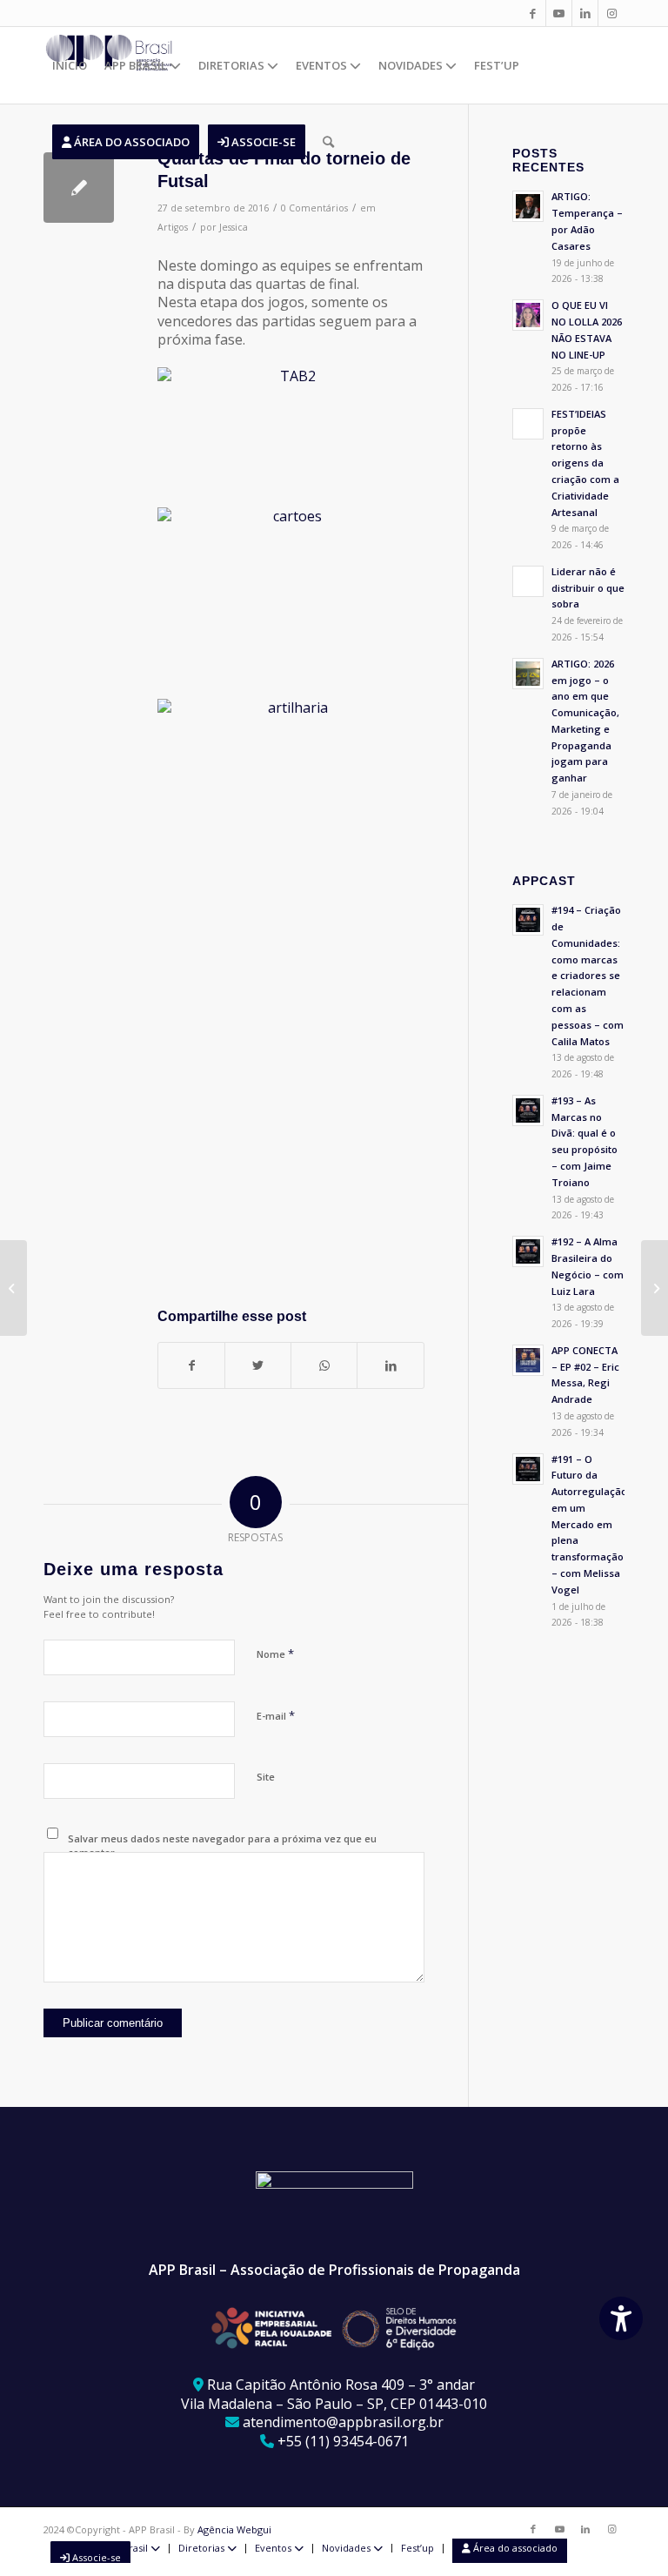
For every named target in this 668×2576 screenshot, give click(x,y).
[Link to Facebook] (533, 13)
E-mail (276, 1715)
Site (266, 1777)
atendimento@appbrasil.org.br (343, 2422)
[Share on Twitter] (258, 1365)
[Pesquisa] (328, 142)
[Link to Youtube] (559, 13)
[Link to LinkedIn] (585, 13)
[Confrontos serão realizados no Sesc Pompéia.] (79, 188)
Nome (275, 1654)
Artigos (173, 227)
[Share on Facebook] (191, 1365)
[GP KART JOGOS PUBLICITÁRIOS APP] (13, 1288)
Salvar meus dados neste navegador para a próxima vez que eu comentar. (222, 1846)
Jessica (234, 227)
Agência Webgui (234, 2529)
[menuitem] (70, 65)
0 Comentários (314, 208)
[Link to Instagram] (611, 13)
